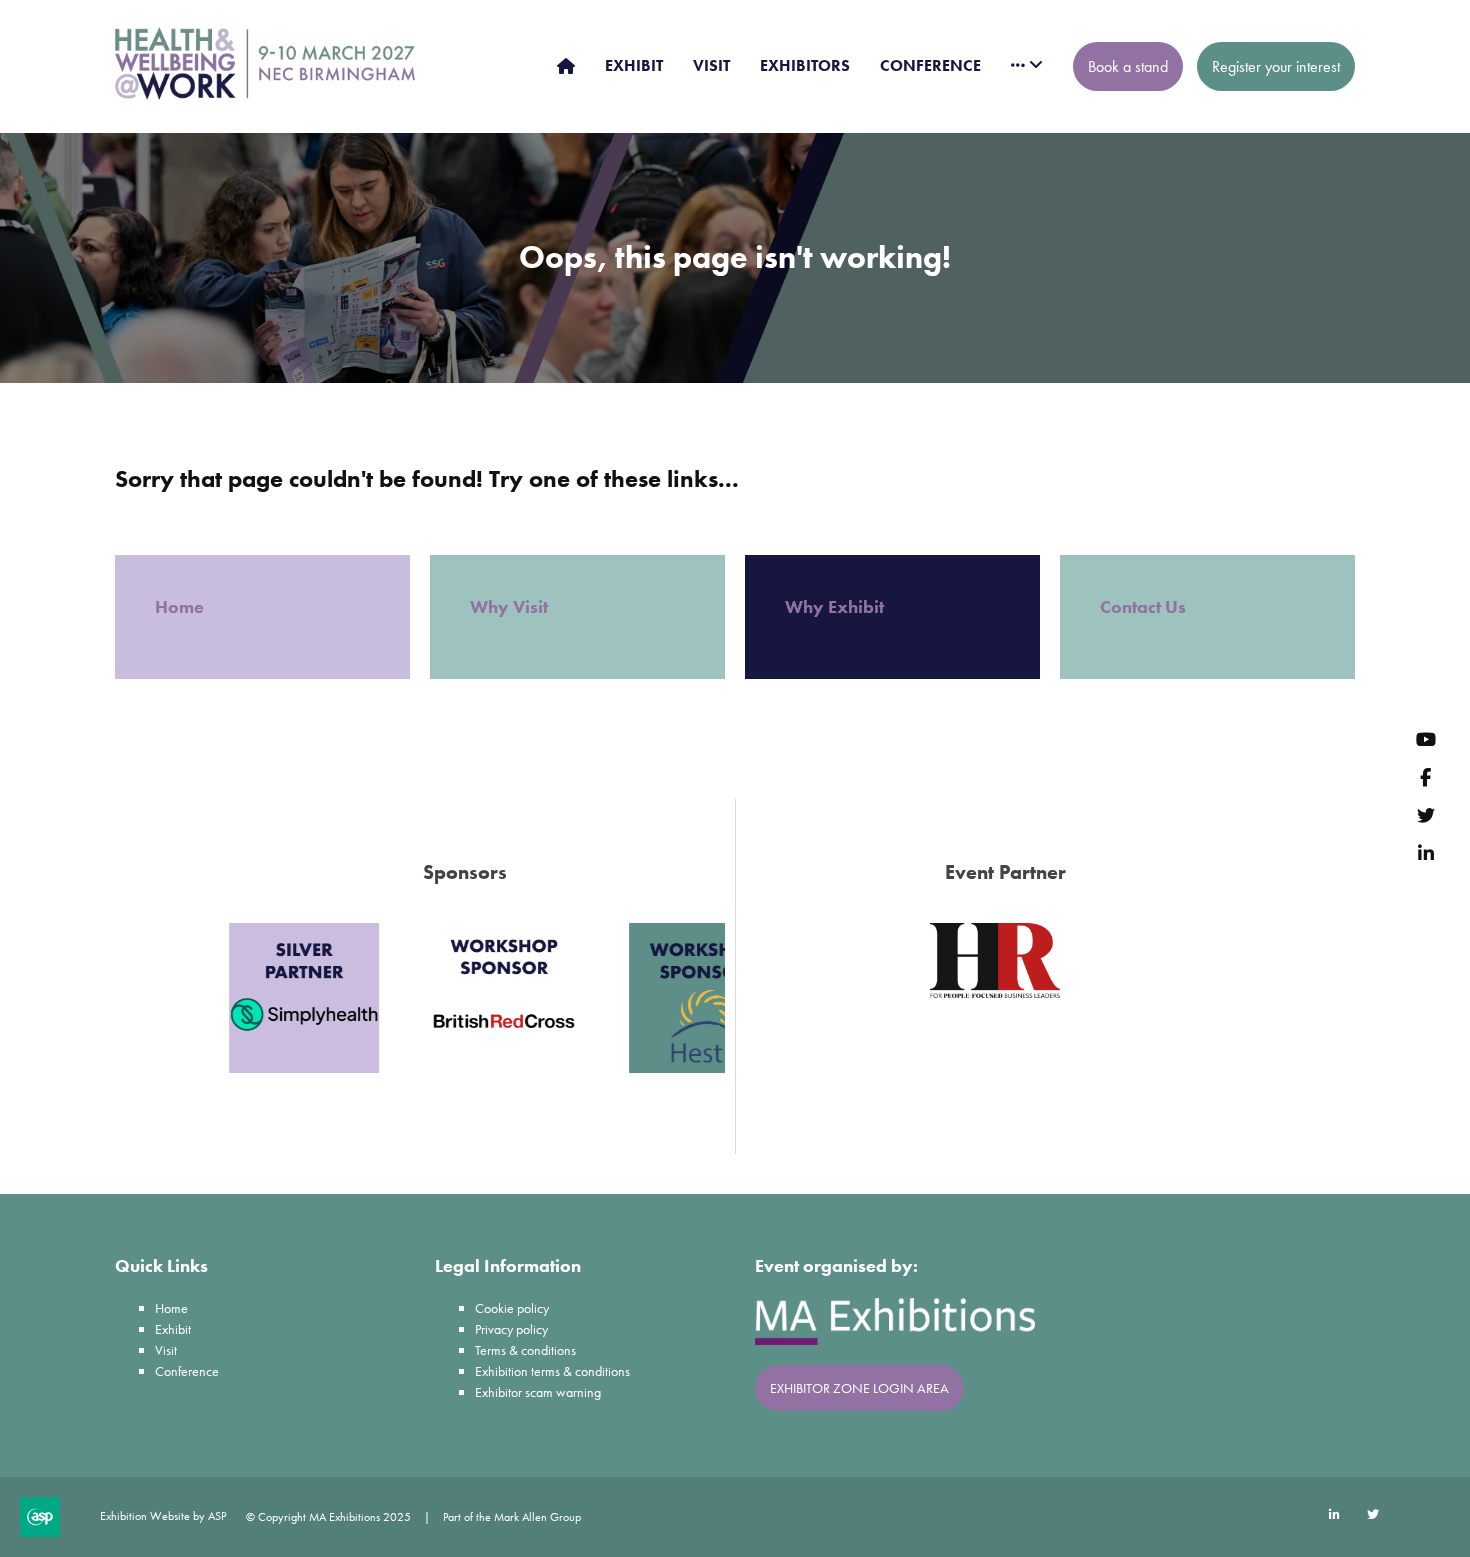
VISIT (711, 65)
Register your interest (1276, 66)
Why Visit (511, 606)
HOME (566, 66)
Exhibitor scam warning (538, 1392)
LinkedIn (1425, 852)
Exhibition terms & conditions (552, 1371)
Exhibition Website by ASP (163, 1516)
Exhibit (173, 1329)
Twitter (1425, 814)
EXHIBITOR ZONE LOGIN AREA (859, 1388)
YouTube (1425, 738)
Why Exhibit (836, 606)
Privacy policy (511, 1329)
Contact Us (1143, 606)
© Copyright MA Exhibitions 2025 (328, 1517)
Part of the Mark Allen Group (512, 1517)
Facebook (1425, 776)
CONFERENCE (930, 65)
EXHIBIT (634, 65)
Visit (166, 1350)
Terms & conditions (525, 1350)
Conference (187, 1371)
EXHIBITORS (805, 65)
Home (181, 606)
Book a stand (1128, 66)
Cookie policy (512, 1308)
